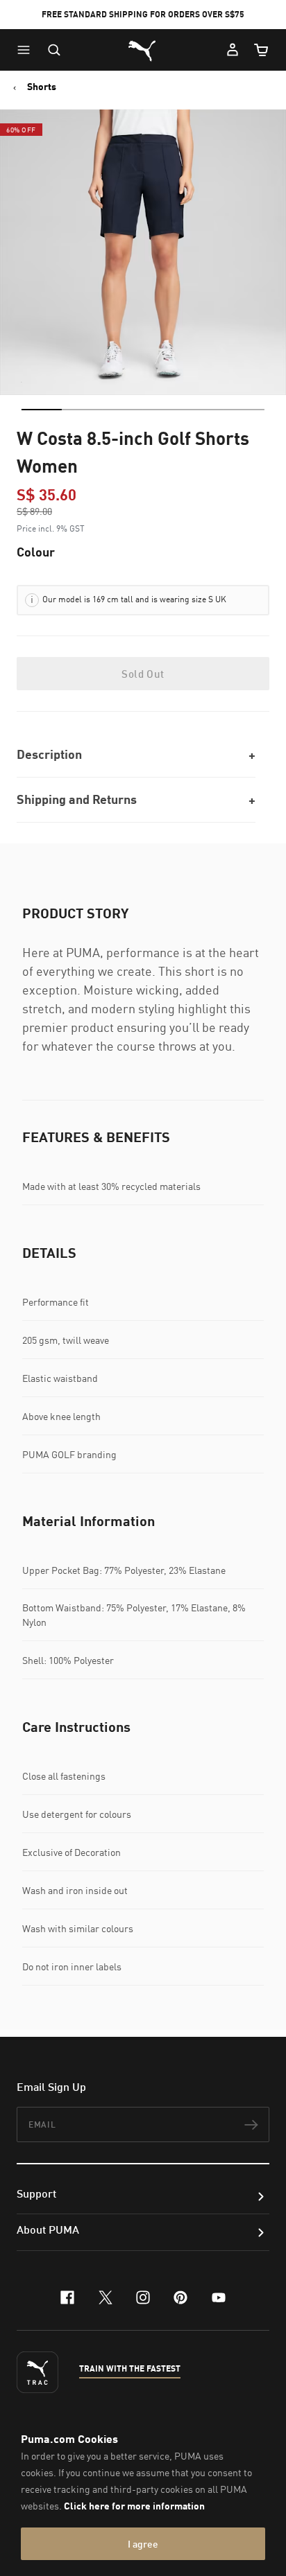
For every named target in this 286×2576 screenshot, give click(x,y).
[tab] (42, 410)
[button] (27, 50)
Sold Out (143, 674)
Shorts (42, 87)
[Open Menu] (27, 50)
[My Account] (233, 50)
